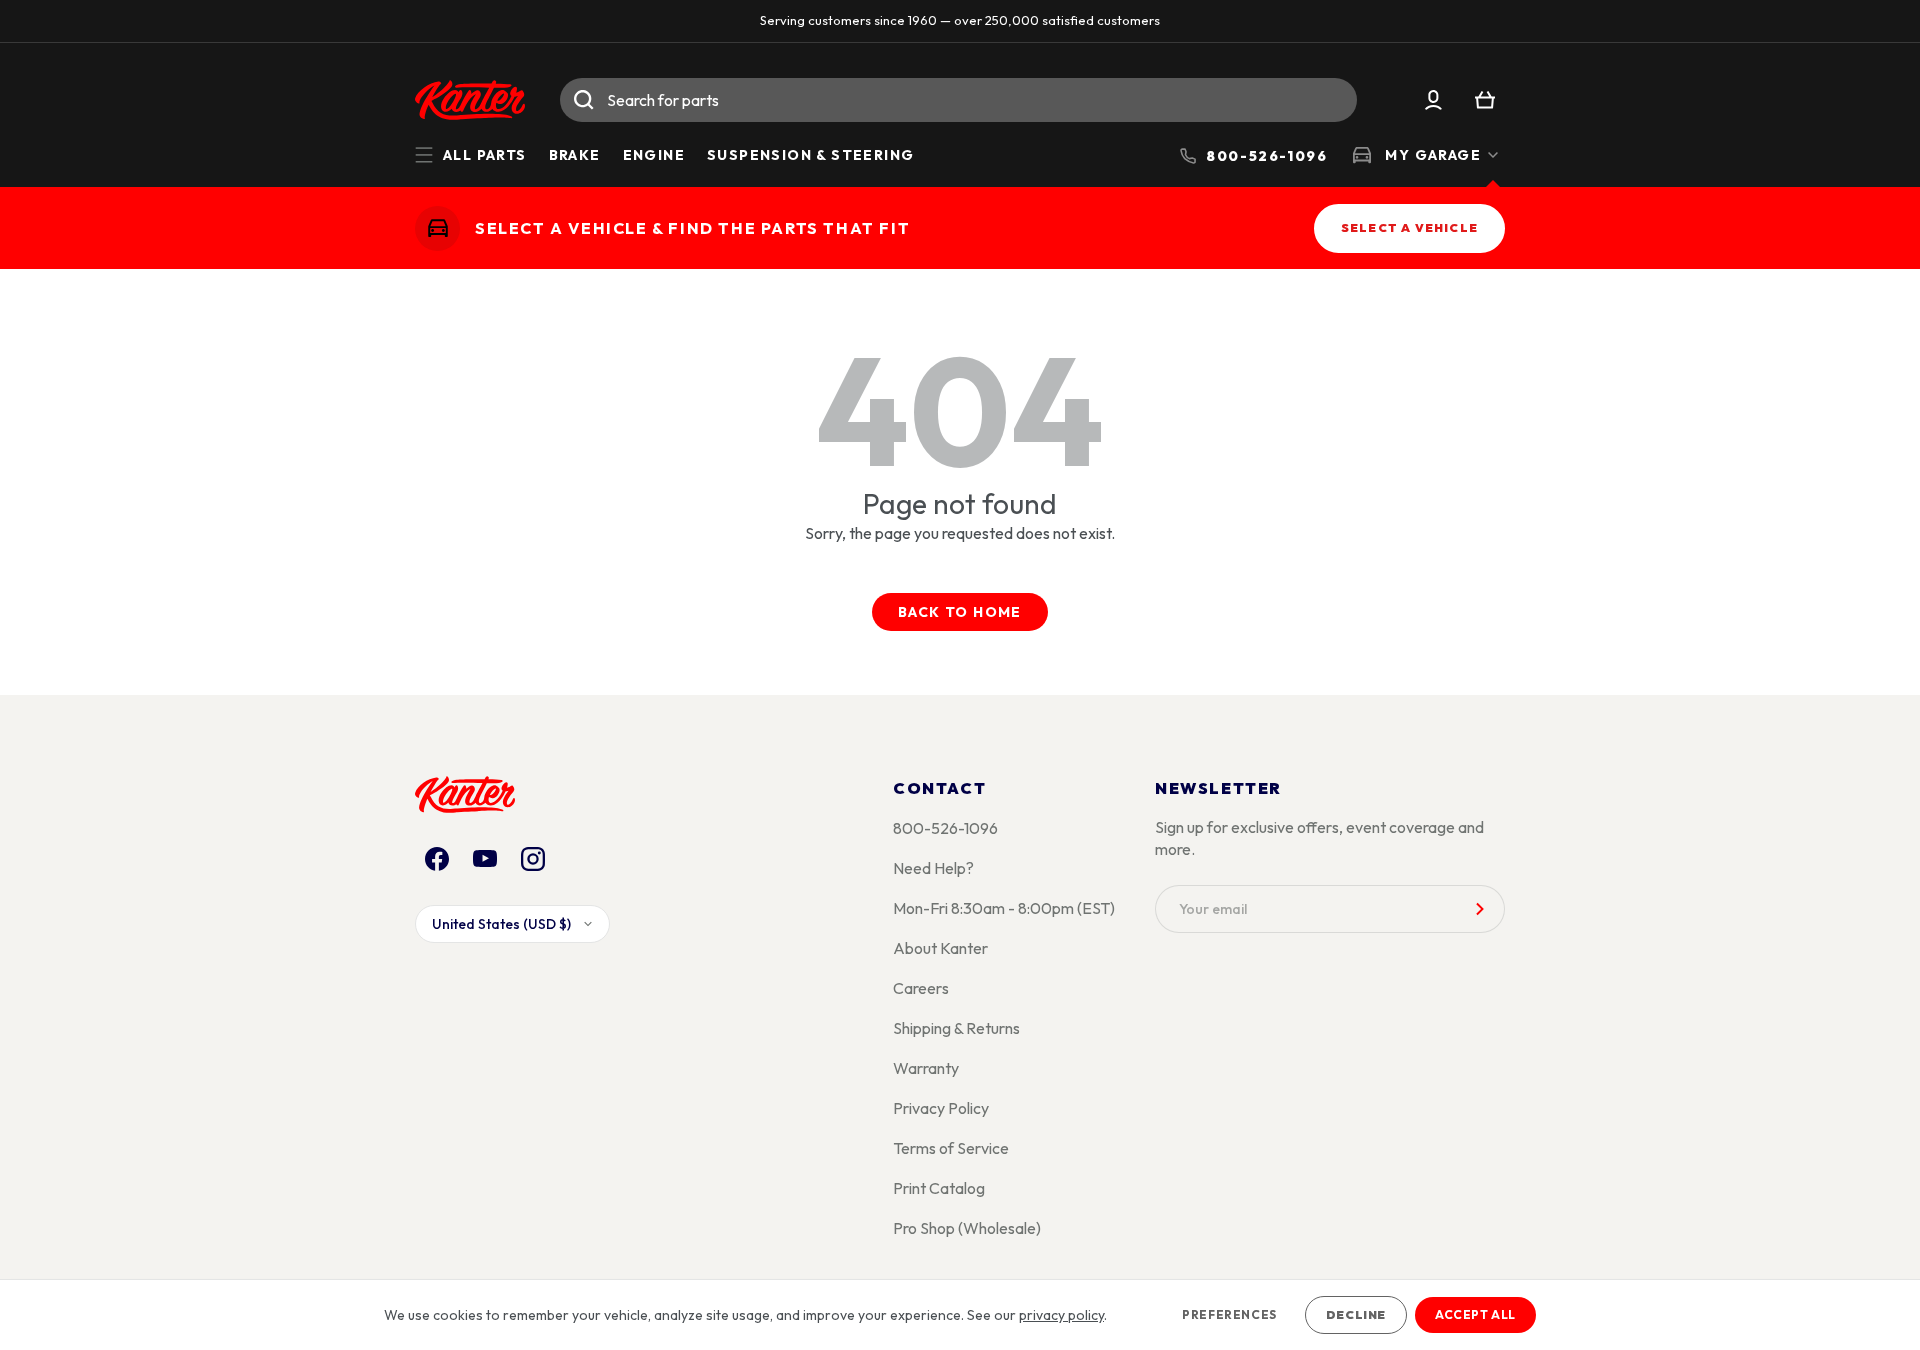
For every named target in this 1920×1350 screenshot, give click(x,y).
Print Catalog (939, 1188)
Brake (575, 155)
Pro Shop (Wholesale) (967, 1228)
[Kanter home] (437, 227)
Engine (654, 155)
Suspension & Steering (810, 155)
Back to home (960, 612)
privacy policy (1061, 1315)
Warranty (926, 1068)
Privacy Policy (941, 1108)
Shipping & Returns (956, 1028)
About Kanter (940, 948)
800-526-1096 (945, 828)
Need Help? (933, 868)
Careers (921, 988)
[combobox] (958, 100)
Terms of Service (951, 1148)
